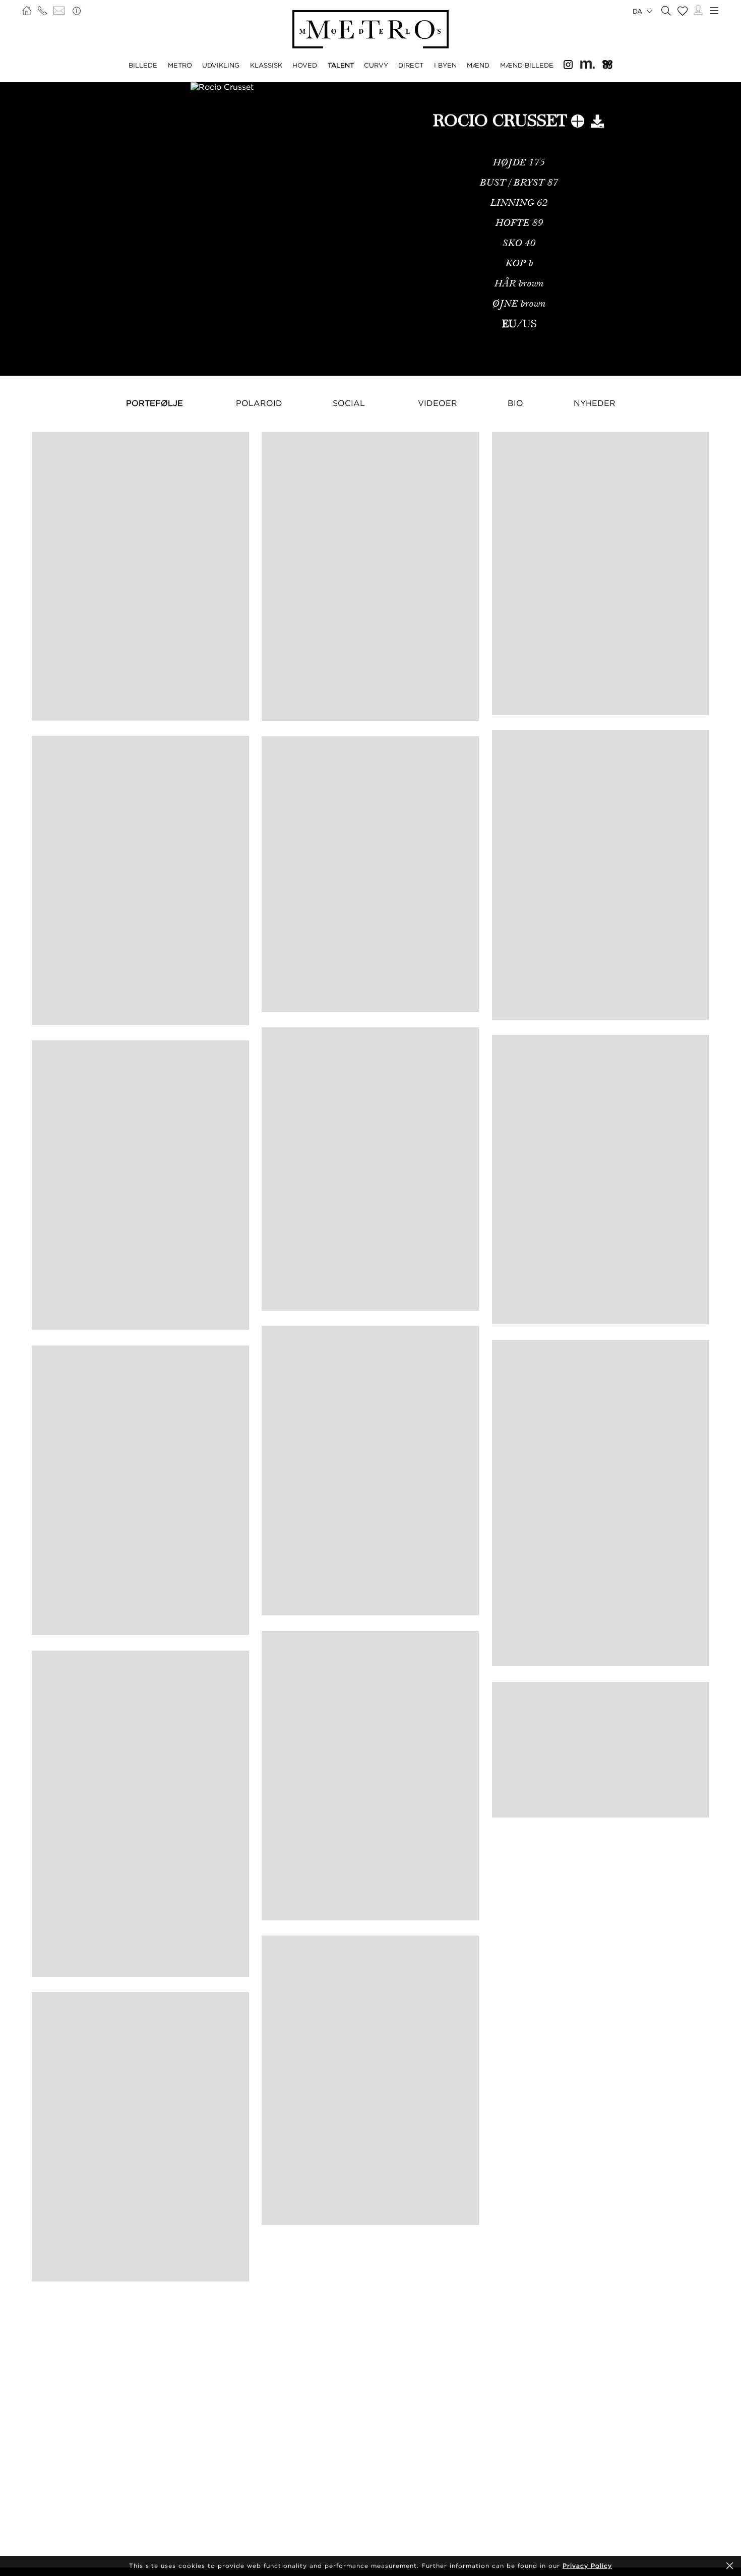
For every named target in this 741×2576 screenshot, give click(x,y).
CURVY (376, 65)
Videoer (438, 403)
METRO (180, 65)
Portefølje (155, 403)
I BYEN (445, 65)
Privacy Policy (587, 2566)
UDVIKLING (221, 65)
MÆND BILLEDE (527, 65)
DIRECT (411, 65)
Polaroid (259, 403)
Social (349, 403)
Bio (515, 403)
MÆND (478, 65)
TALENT (341, 65)
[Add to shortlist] (578, 123)
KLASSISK (266, 65)
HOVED (305, 65)
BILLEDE (143, 65)
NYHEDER (595, 403)
